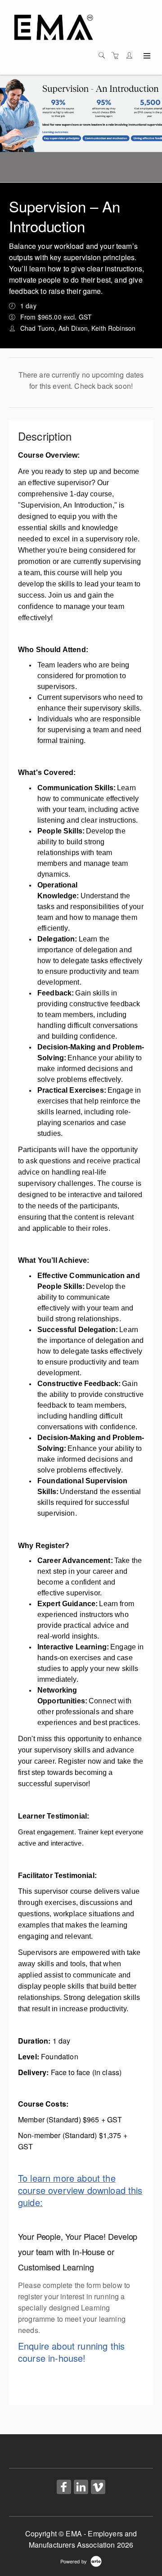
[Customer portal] (131, 55)
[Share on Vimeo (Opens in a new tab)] (98, 2488)
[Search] (104, 55)
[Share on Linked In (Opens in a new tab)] (81, 2488)
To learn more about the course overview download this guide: (80, 2190)
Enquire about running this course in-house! (71, 2352)
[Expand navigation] (146, 56)
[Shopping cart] (117, 55)
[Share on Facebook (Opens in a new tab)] (64, 2488)
